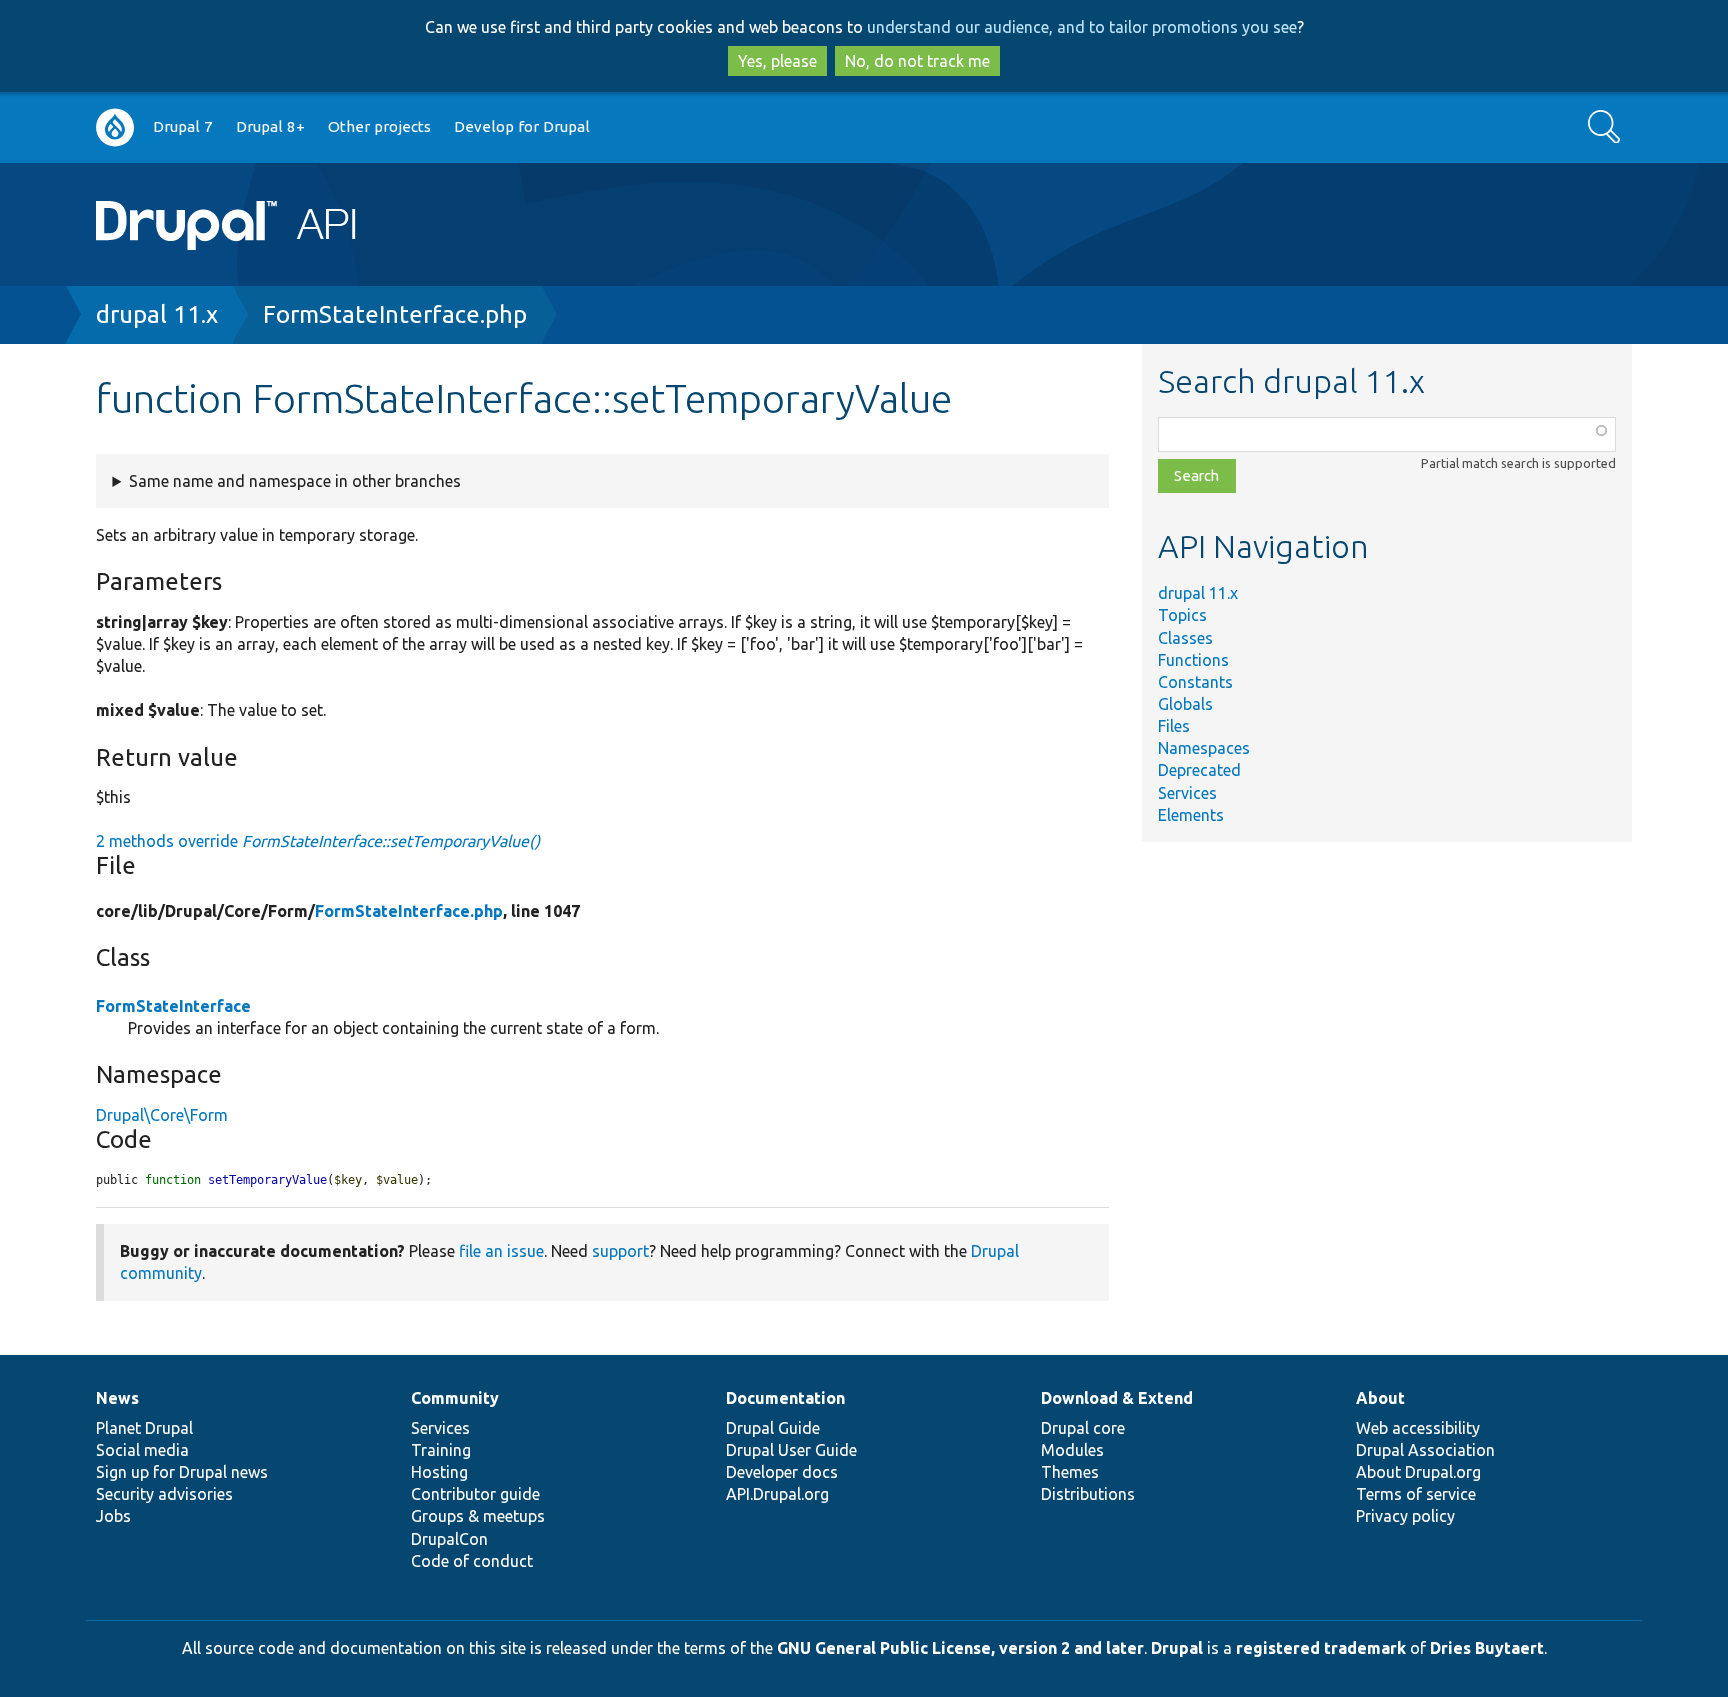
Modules (1072, 1450)
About (1380, 1398)
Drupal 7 (183, 126)
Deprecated (1199, 770)
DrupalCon (449, 1539)
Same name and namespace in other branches (295, 481)
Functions (1193, 660)
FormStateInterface (173, 1006)
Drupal (1177, 1648)
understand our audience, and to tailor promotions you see (1082, 27)
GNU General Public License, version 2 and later (960, 1648)
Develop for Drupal (522, 126)
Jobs (113, 1516)
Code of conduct (472, 1561)
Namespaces (1204, 748)
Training (441, 1450)
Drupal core (1083, 1428)
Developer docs (782, 1472)
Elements (1191, 815)
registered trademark (1321, 1648)
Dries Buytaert (1487, 1648)
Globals (1185, 704)
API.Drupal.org (777, 1494)
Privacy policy (1405, 1516)
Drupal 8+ (270, 126)
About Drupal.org (1418, 1472)
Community (455, 1398)
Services (1187, 793)
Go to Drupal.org (115, 127)
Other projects (379, 126)
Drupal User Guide (791, 1450)
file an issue (501, 1251)
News (117, 1398)
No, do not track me (917, 61)
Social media (142, 1450)
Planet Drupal (144, 1428)
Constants (1195, 682)
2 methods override (318, 841)
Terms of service (1416, 1494)
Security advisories (164, 1494)
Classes (1185, 638)
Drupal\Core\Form (162, 1115)
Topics (1182, 615)
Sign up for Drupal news (182, 1472)
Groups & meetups (478, 1516)
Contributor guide (475, 1494)
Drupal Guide (773, 1428)
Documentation (785, 1398)
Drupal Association (1425, 1450)
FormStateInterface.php (395, 314)
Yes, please (777, 61)
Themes (1070, 1472)
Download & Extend (1117, 1398)
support (620, 1251)
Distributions (1088, 1494)
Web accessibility (1418, 1428)
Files (1174, 726)
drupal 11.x (157, 314)
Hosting (439, 1472)
